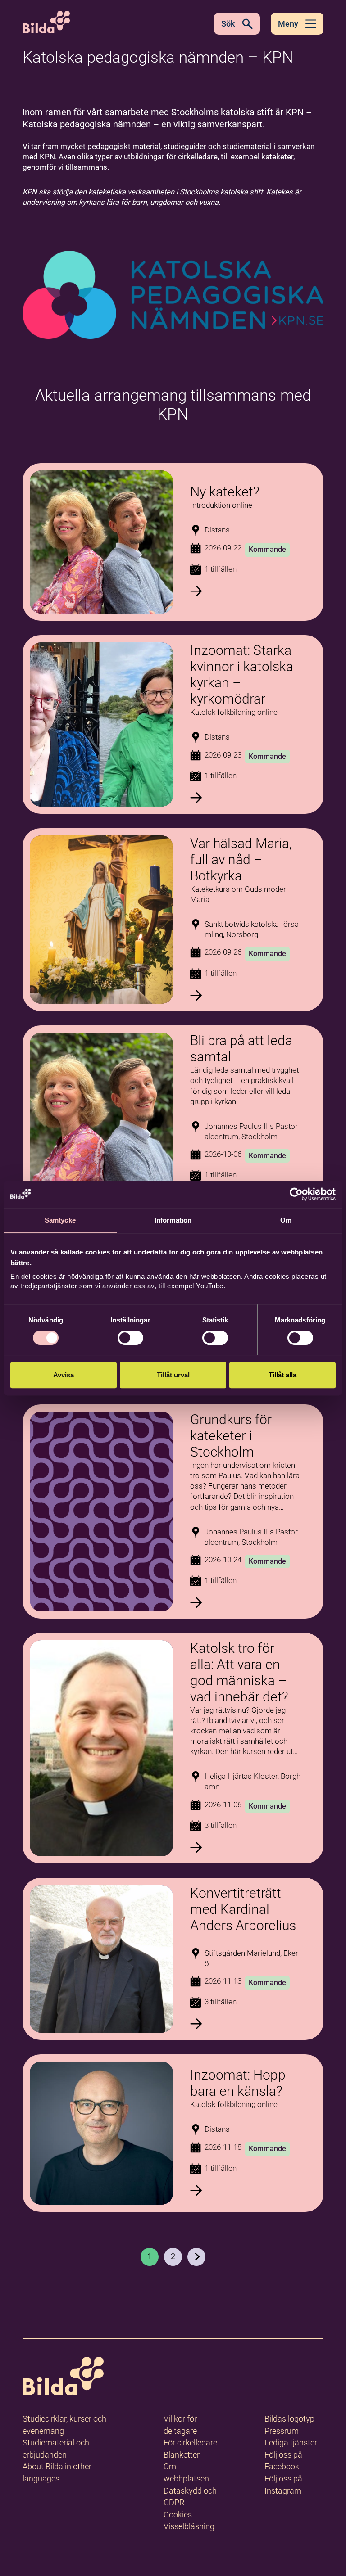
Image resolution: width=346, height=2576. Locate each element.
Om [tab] (286, 1220)
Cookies (178, 2515)
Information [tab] (173, 1220)
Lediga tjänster (291, 2443)
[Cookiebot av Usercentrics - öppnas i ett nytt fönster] (296, 1194)
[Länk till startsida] (63, 2378)
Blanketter (182, 2455)
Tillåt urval (173, 1375)
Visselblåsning (189, 2526)
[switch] (130, 1338)
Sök (228, 24)
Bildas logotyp (289, 2419)
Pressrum (282, 2431)
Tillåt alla (282, 1375)
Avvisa (64, 1375)
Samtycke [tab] (60, 1220)
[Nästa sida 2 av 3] (196, 2257)
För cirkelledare (190, 2443)
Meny (288, 24)
